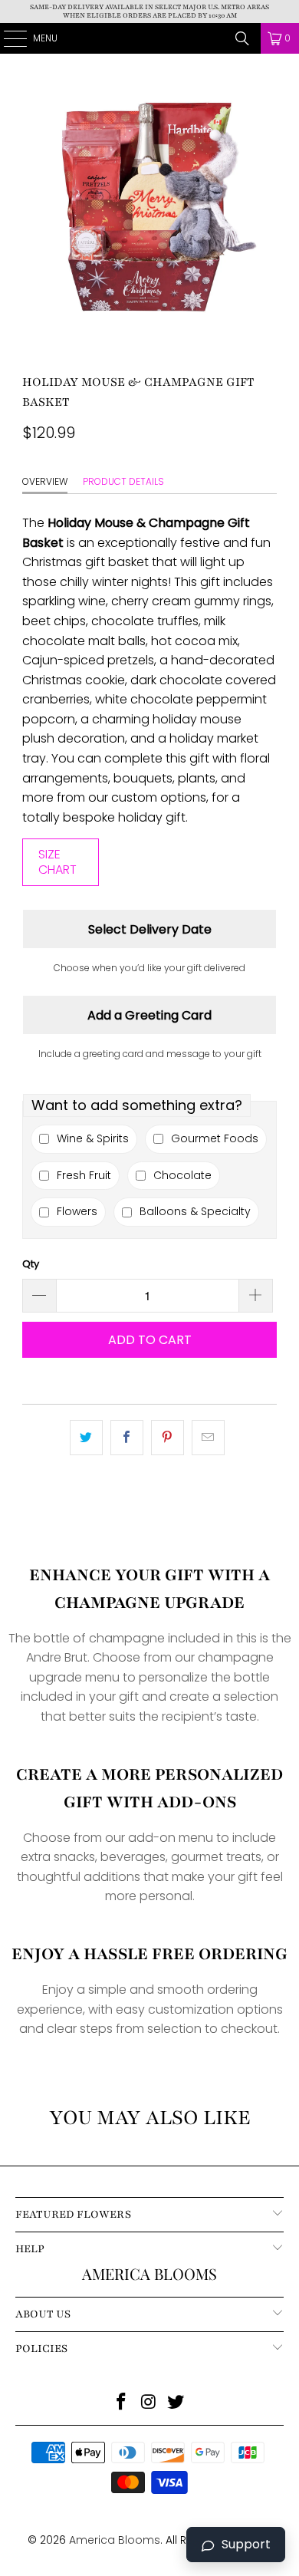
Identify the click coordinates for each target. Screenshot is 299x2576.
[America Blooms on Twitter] (176, 2403)
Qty (31, 1264)
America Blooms (150, 38)
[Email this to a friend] (208, 1438)
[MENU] (7, 38)
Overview (45, 481)
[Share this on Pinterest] (168, 1438)
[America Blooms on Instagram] (149, 2403)
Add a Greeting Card (149, 1015)
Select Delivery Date (150, 929)
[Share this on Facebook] (127, 1438)
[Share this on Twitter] (86, 1438)
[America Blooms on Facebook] (121, 2403)
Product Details (123, 481)
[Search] (242, 38)
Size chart (58, 862)
